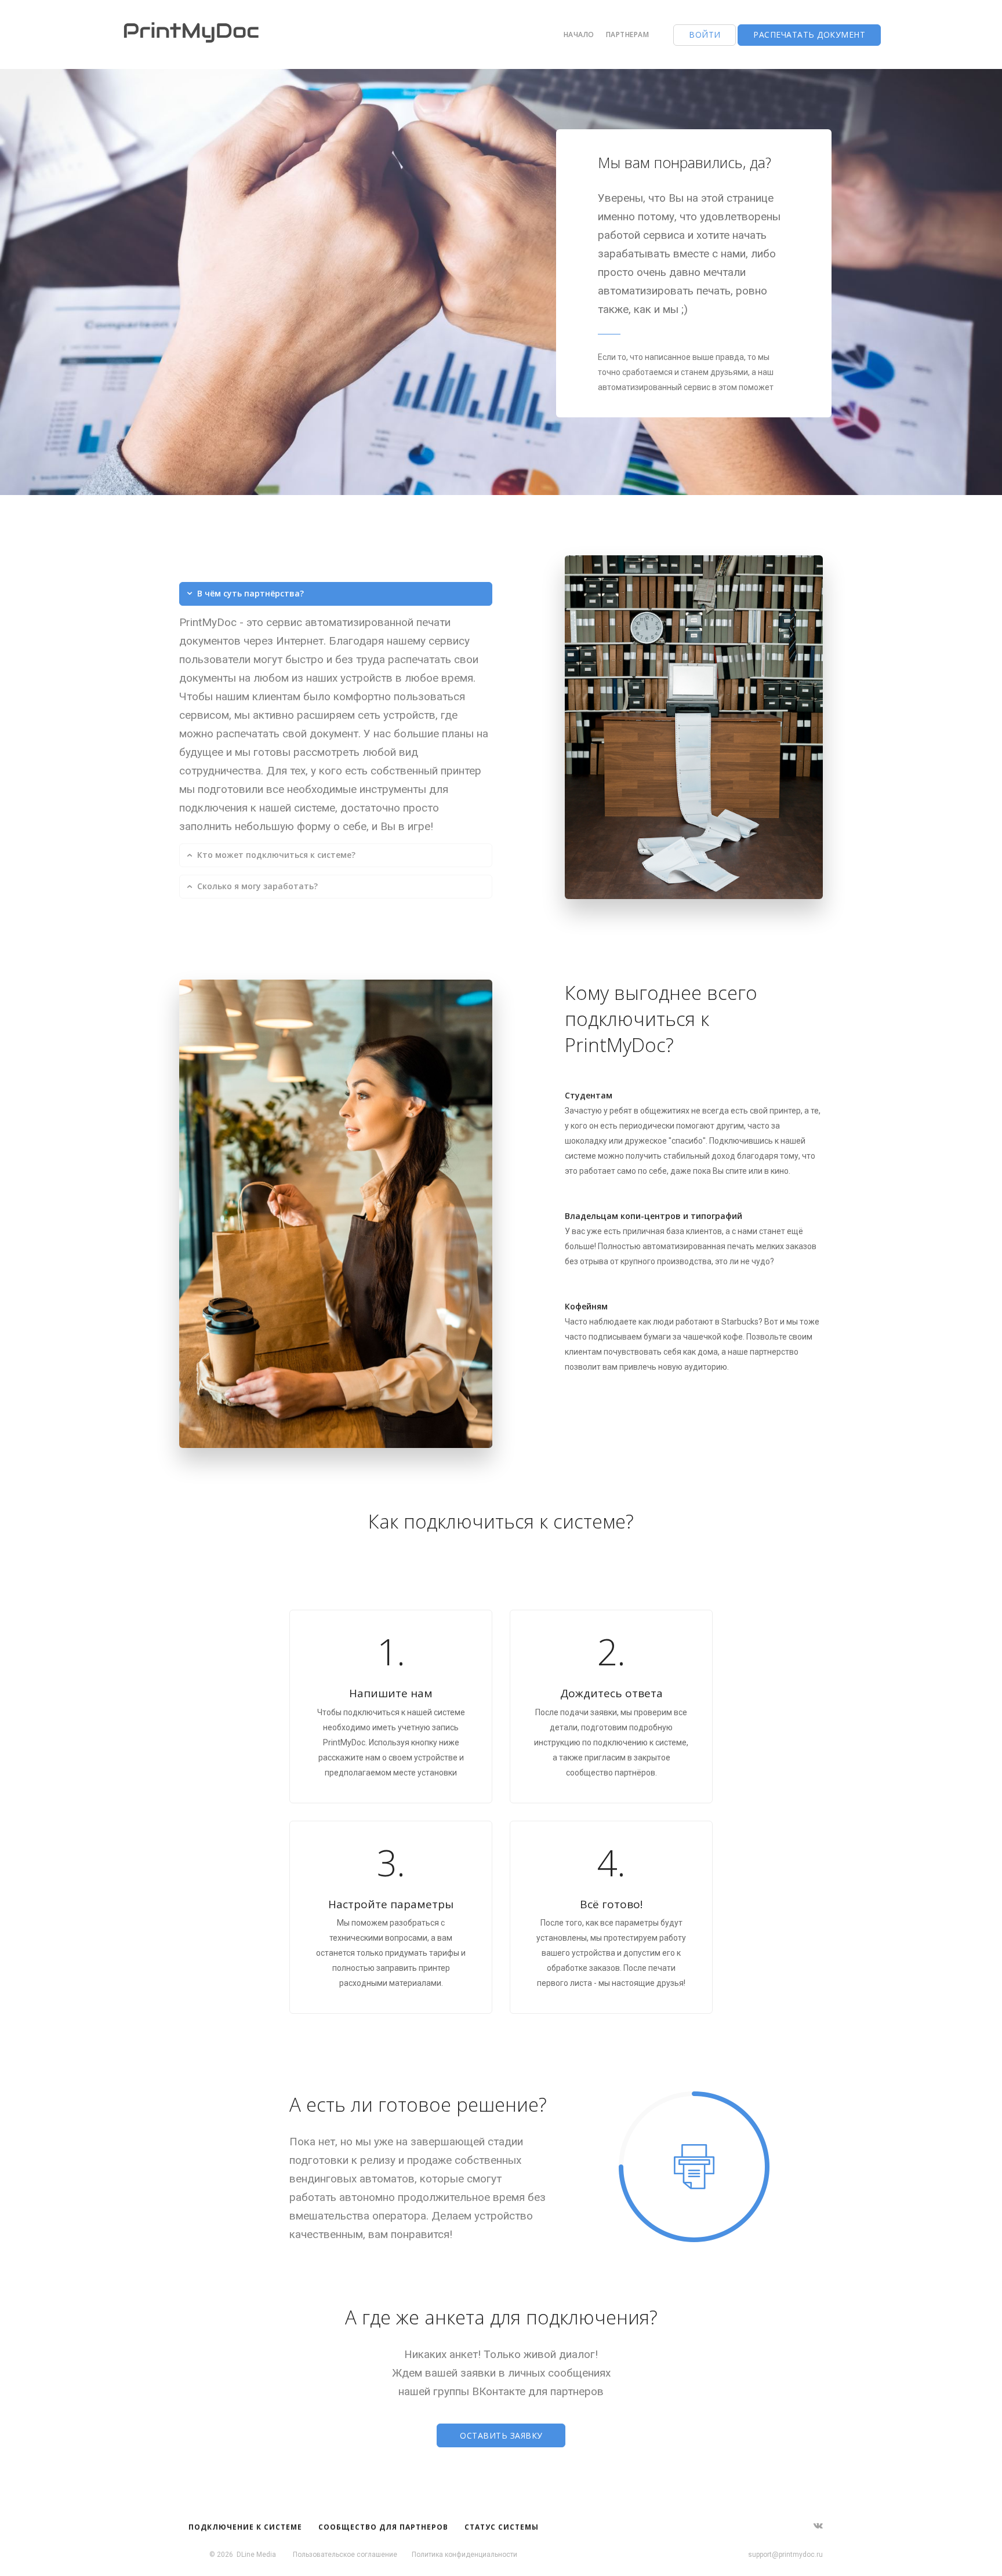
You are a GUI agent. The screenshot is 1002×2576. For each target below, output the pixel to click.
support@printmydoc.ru (785, 2555)
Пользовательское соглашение (345, 2555)
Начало (579, 34)
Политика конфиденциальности (464, 2555)
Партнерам (628, 34)
